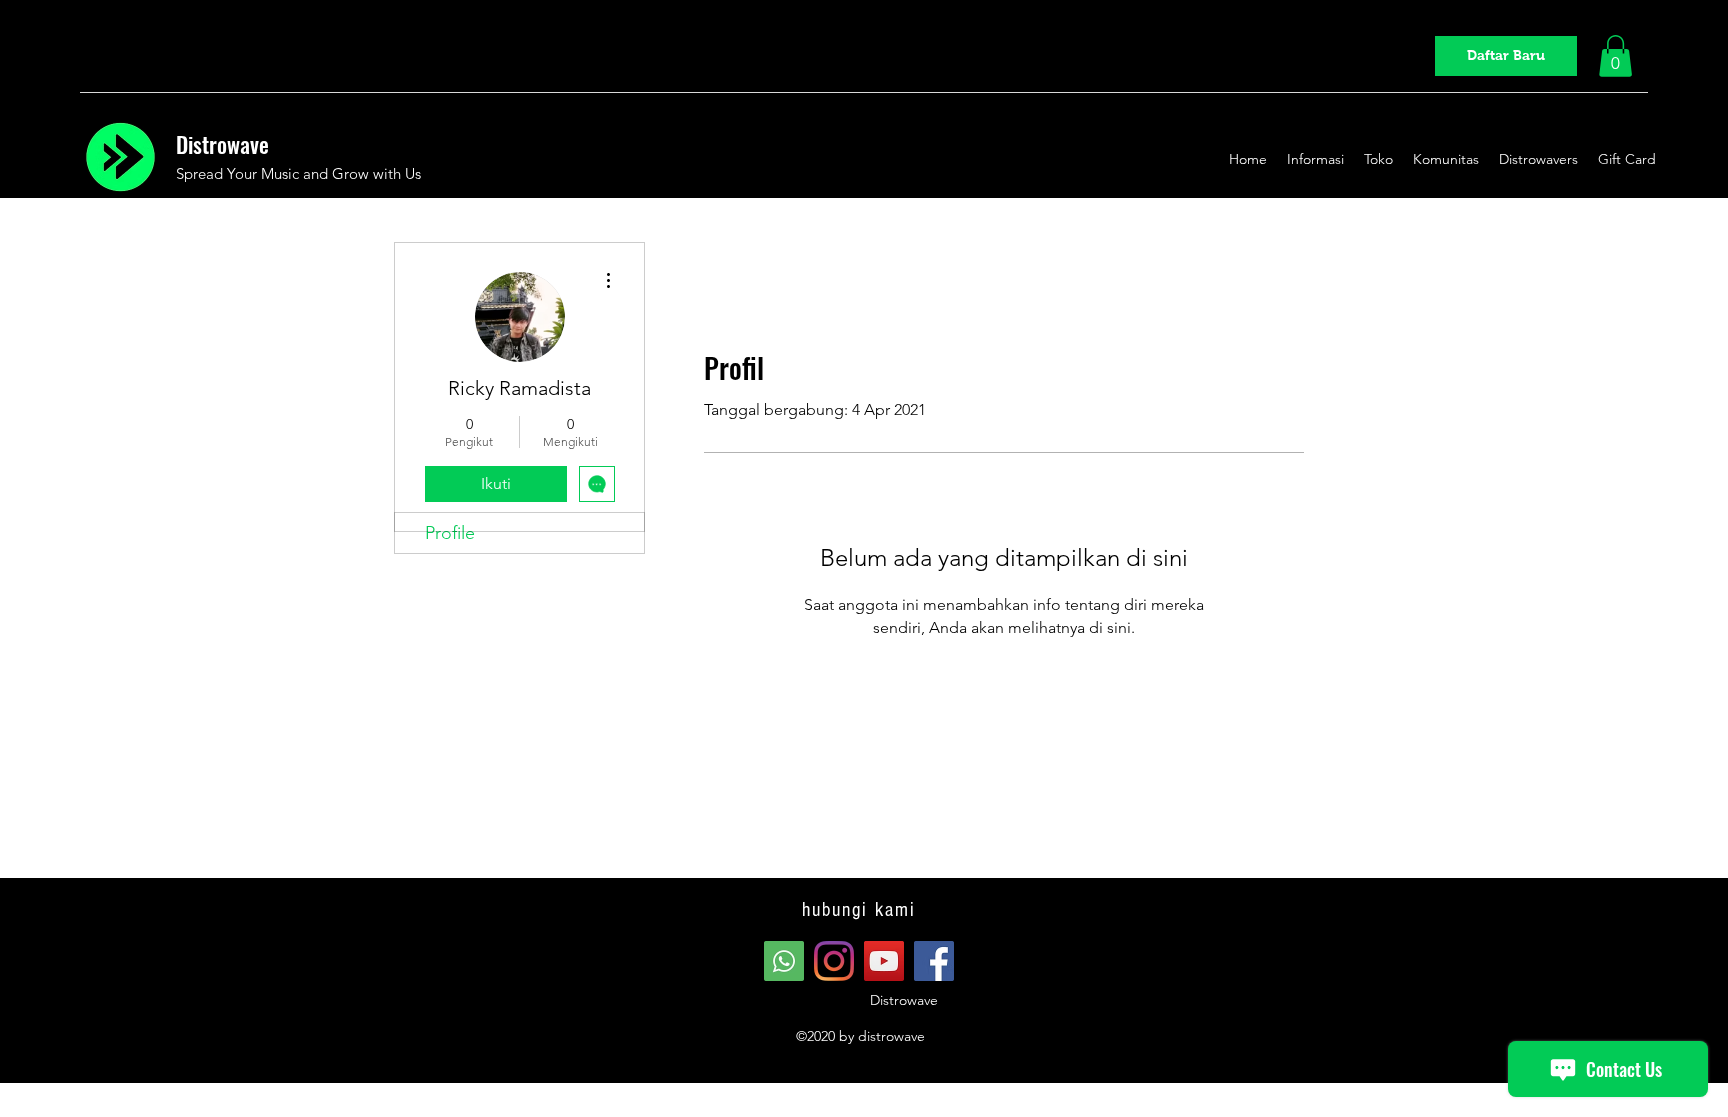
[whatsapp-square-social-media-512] (784, 961)
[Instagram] (834, 961)
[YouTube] (884, 961)
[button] (1615, 56)
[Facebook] (934, 961)
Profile (450, 533)
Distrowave (222, 144)
